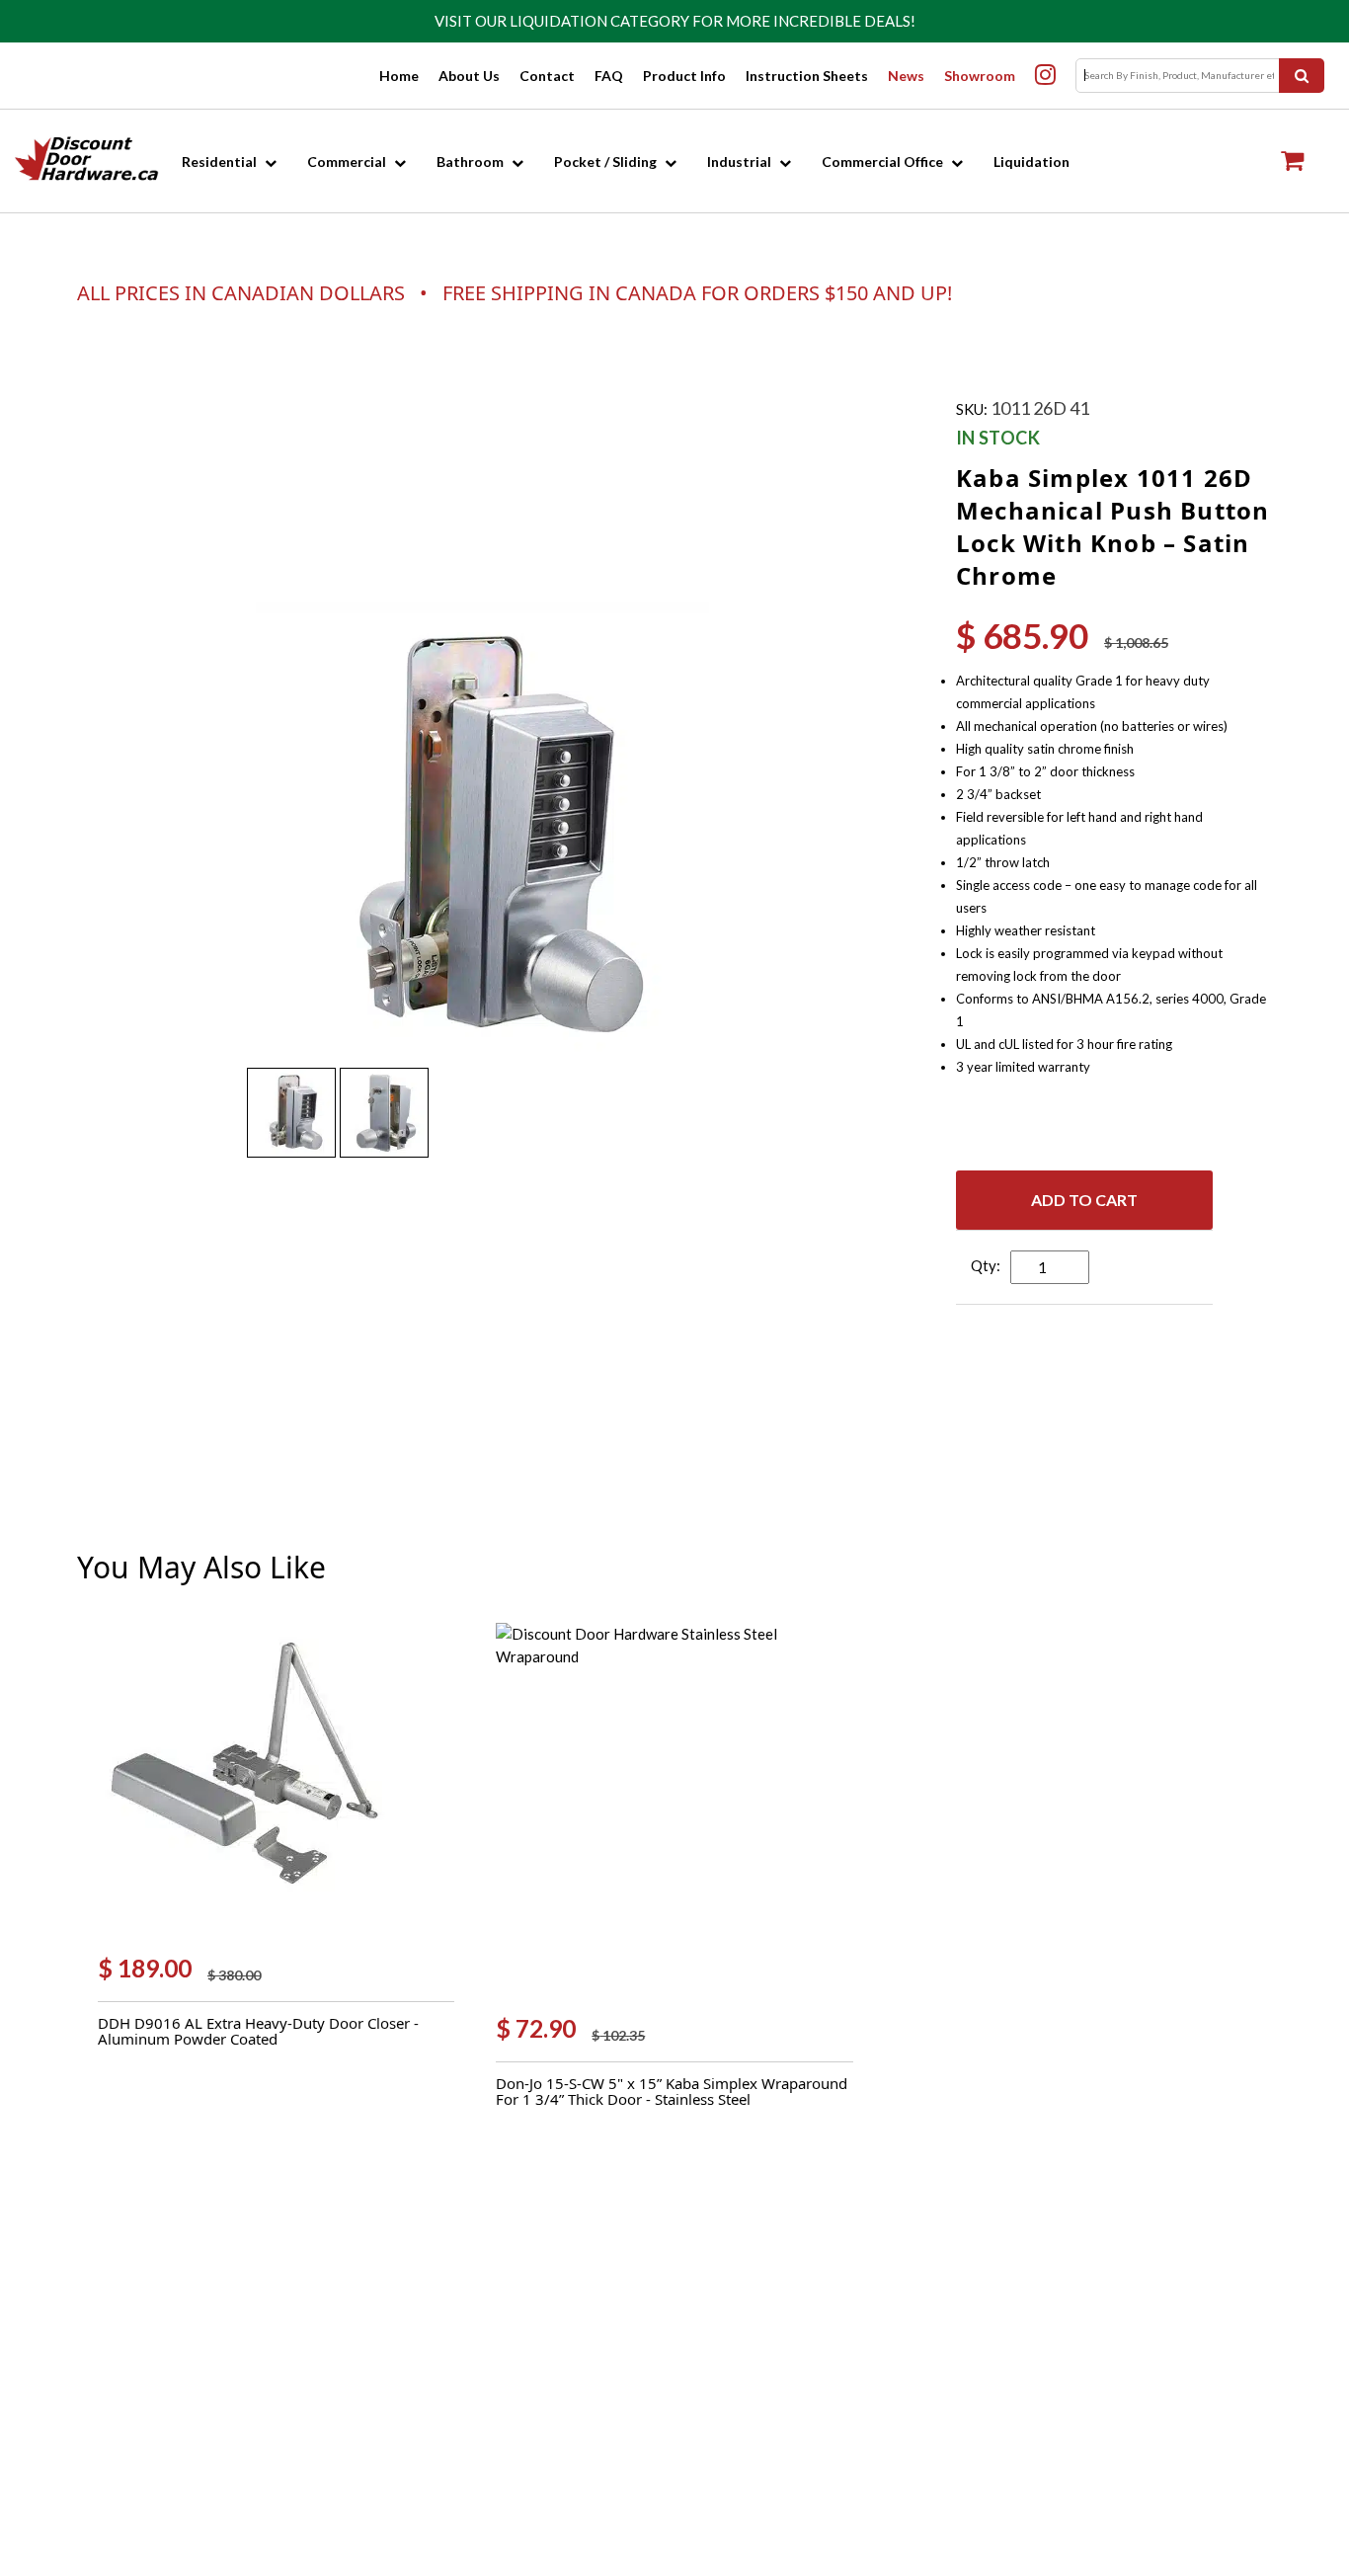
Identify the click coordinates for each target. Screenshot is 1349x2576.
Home (399, 76)
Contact (547, 76)
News (906, 76)
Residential (219, 161)
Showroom (980, 76)
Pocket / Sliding (605, 161)
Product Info (684, 76)
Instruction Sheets (807, 76)
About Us (469, 76)
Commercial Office (882, 161)
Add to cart (1084, 1200)
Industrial (739, 161)
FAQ (609, 76)
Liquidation (1032, 161)
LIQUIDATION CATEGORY (599, 21)
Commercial (347, 161)
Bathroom (470, 161)
